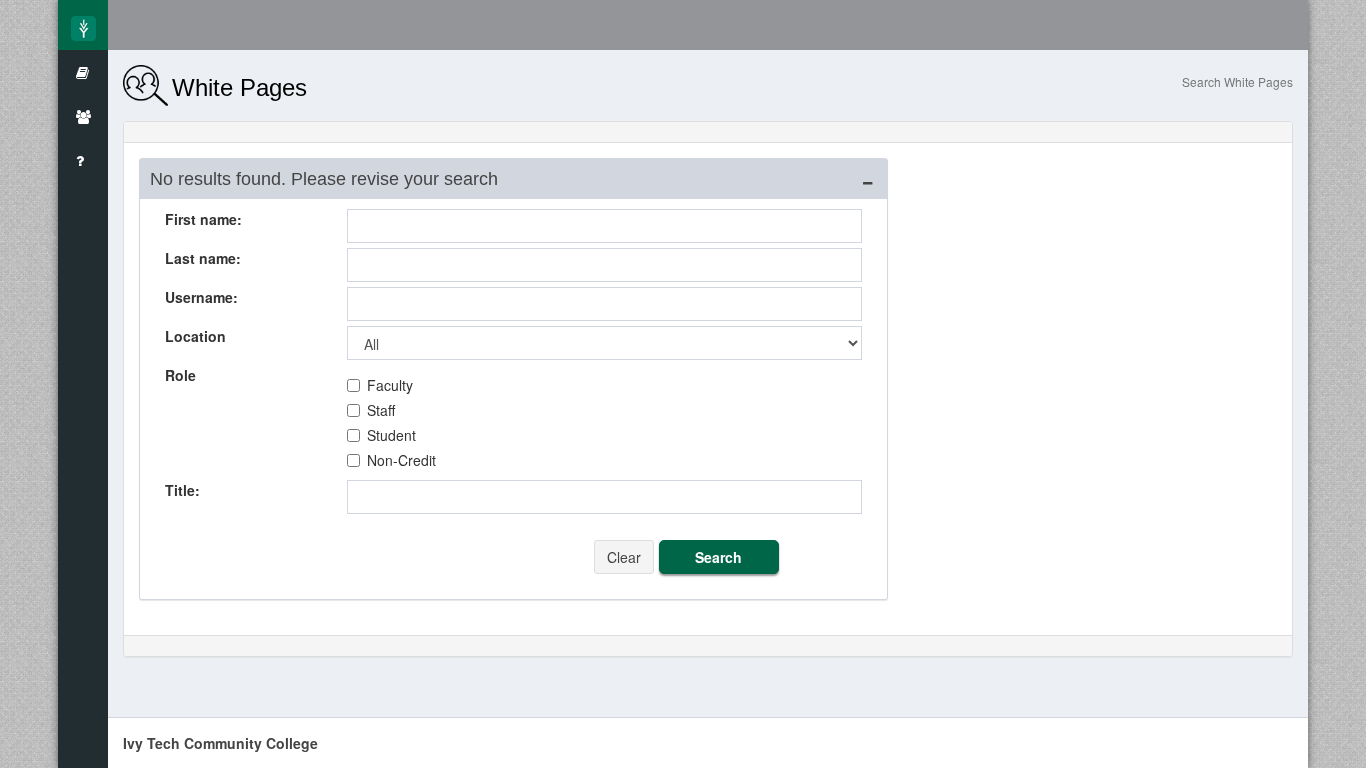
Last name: (203, 258)
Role (180, 375)
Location (195, 336)
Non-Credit (401, 460)
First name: (203, 219)
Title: (182, 490)
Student (391, 435)
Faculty (390, 385)
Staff (381, 410)
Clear (624, 557)
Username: (201, 297)
